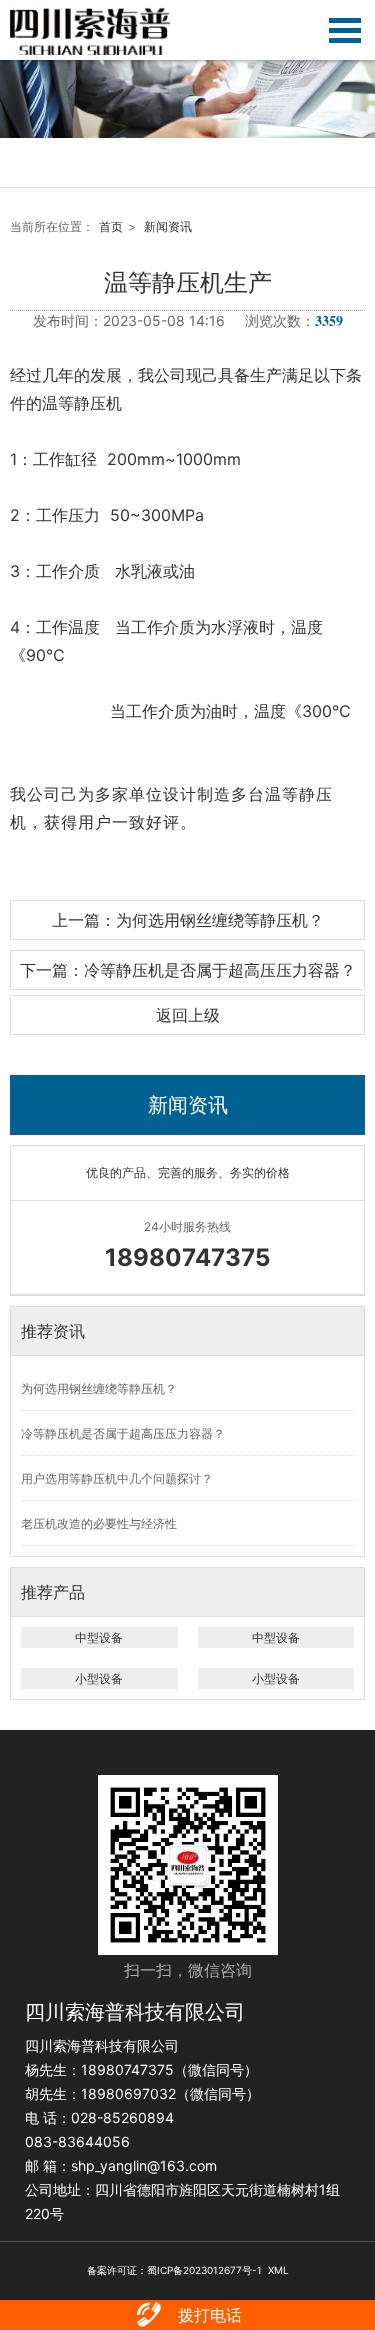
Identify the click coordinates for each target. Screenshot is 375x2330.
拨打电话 (210, 2315)
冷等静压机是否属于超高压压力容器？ (123, 1433)
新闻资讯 (168, 226)
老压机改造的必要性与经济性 (99, 1523)
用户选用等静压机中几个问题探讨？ (117, 1478)
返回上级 (188, 1015)
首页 (111, 226)
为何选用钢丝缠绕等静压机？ (99, 1388)
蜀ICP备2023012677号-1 (204, 2270)
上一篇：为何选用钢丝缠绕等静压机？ (188, 920)
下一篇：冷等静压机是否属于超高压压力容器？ (188, 970)
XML (278, 2270)
